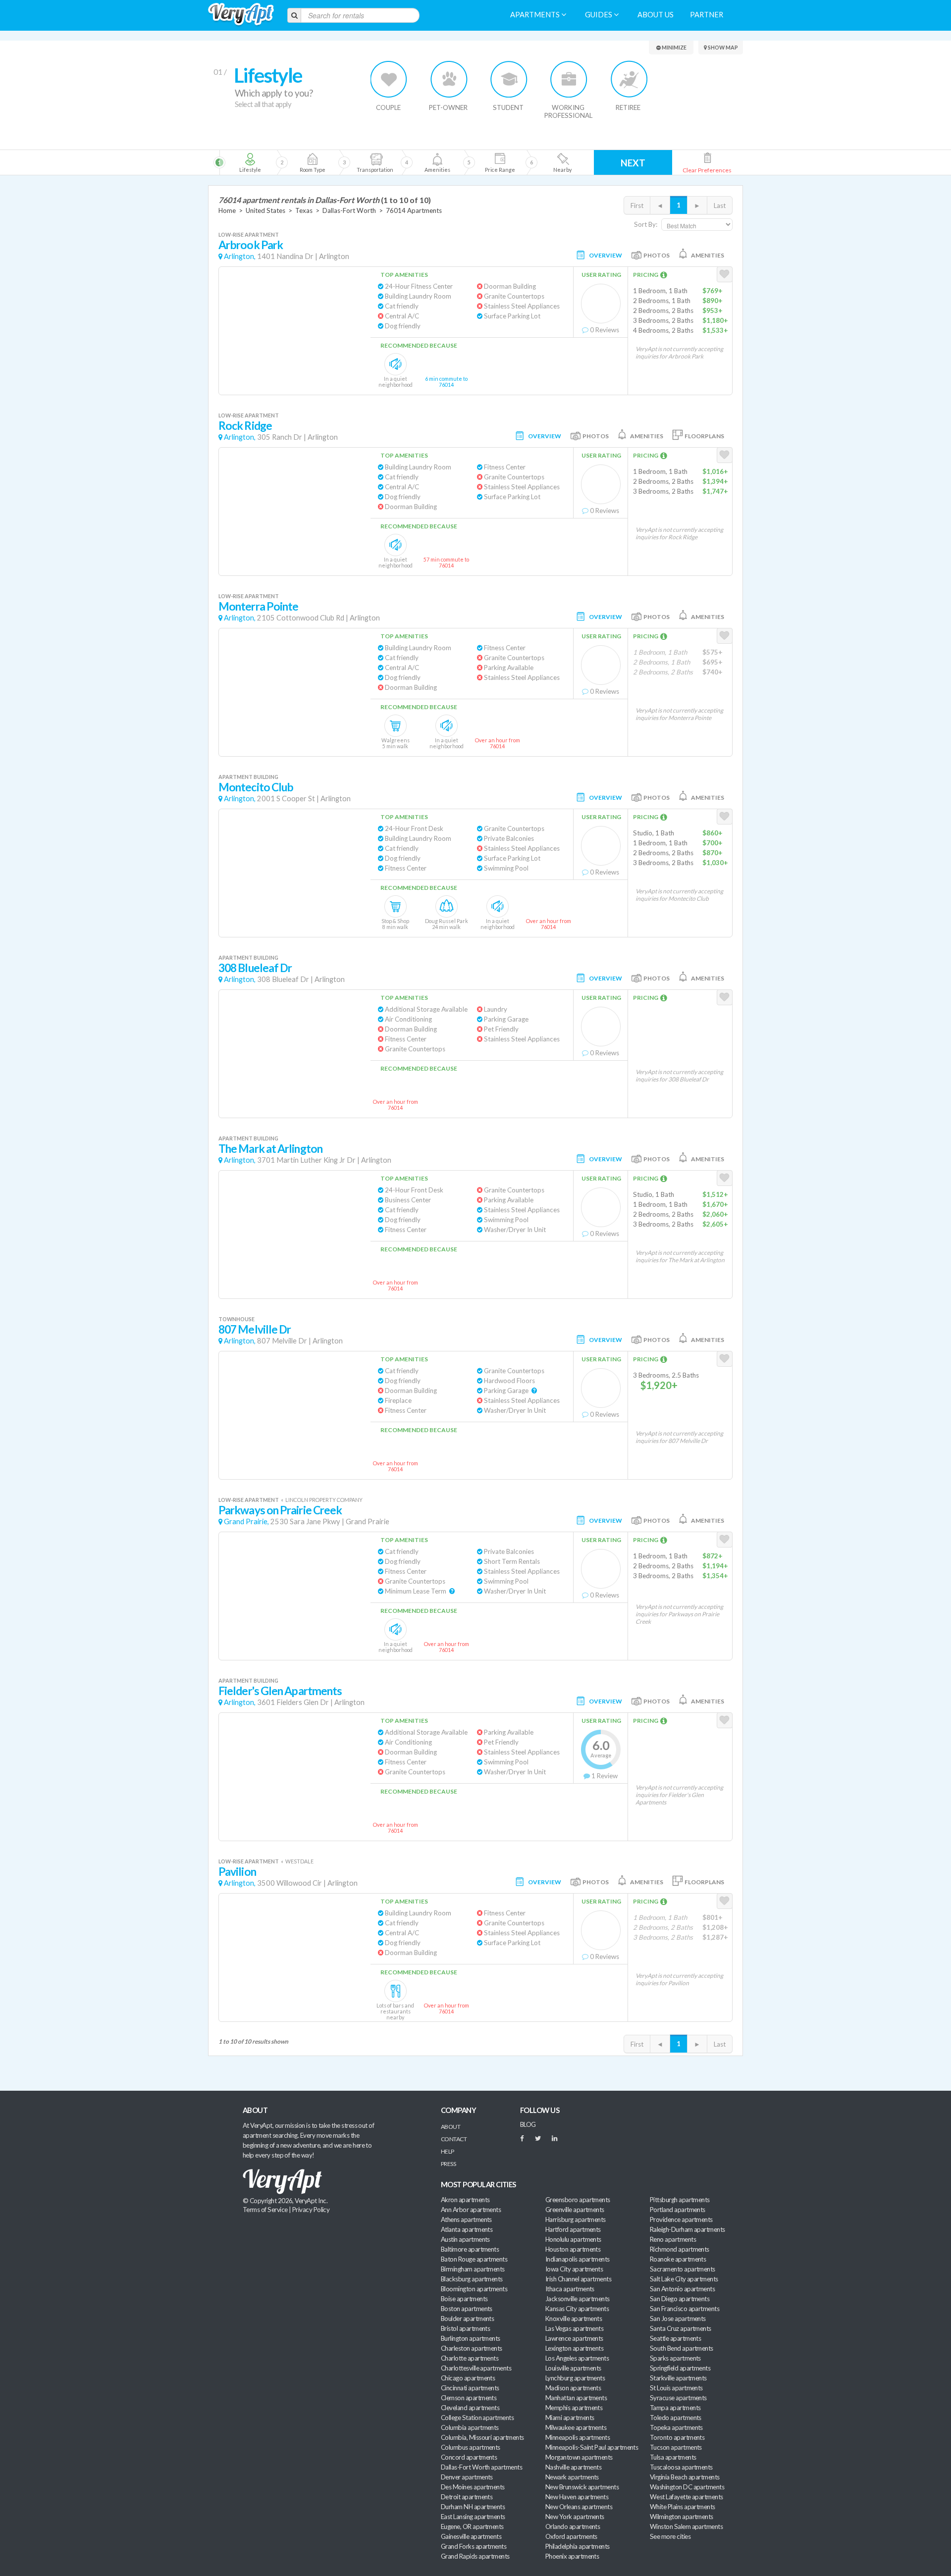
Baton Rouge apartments (474, 2259)
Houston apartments (573, 2249)
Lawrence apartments (574, 2338)
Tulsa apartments (673, 2457)
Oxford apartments (571, 2536)
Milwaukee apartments (576, 2427)
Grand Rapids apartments (475, 2556)
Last (720, 206)
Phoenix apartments (572, 2556)
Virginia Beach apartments (685, 2477)
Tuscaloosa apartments (681, 2467)
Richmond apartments (680, 2249)
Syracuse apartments (678, 2398)
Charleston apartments (472, 2348)
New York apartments (575, 2517)
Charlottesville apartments (476, 2368)
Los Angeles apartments (577, 2358)
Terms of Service (265, 2210)
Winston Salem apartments (686, 2526)
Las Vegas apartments (574, 2328)
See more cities (670, 2536)
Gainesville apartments (471, 2536)
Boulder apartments (467, 2318)
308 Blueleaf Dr (255, 968)
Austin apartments (465, 2239)
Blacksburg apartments (472, 2279)
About (450, 2127)
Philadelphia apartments (578, 2546)
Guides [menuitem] (599, 15)
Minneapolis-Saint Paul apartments (592, 2447)
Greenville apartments (575, 2210)
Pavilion (237, 1872)
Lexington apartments (574, 2348)
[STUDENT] (509, 79)
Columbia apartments (470, 2427)
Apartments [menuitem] (536, 15)
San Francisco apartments (685, 2309)
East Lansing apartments (473, 2517)
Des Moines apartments (473, 2487)
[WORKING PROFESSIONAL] (569, 79)
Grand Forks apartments (474, 2546)
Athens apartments (466, 2219)
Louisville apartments (573, 2368)
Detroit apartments (467, 2497)
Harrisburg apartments (576, 2219)
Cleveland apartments (470, 2408)
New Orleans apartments (579, 2507)
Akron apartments (465, 2200)
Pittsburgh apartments (680, 2200)
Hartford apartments (573, 2229)
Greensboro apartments (578, 2200)
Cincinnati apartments (470, 2388)
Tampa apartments (675, 2408)
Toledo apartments (676, 2418)
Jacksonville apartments (578, 2299)
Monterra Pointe (258, 606)
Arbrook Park (251, 245)
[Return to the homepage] (241, 15)
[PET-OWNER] (449, 79)
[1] (250, 162)
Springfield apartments (680, 2368)
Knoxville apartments (574, 2318)
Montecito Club (256, 787)
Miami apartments (570, 2418)
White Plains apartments (683, 2507)
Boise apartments (464, 2299)
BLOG (528, 2124)
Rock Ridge (245, 426)
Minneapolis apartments (578, 2437)
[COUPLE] (389, 79)
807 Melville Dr (255, 1329)
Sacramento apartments (683, 2269)
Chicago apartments (468, 2378)
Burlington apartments (471, 2338)
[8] (454, 162)
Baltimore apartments (470, 2249)
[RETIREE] (629, 79)
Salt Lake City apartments (684, 2279)
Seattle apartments (675, 2338)
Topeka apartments (676, 2427)
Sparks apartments (675, 2358)
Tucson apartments (676, 2447)
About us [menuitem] (656, 15)
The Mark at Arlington (270, 1149)
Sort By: (646, 224)
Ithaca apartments (570, 2289)
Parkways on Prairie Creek (280, 1510)
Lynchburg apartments (575, 2378)
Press (448, 2164)
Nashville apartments (573, 2467)
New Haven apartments (577, 2497)
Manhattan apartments (576, 2398)
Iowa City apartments (574, 2269)
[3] (312, 162)
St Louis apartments (676, 2388)
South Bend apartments (682, 2348)
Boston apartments (467, 2309)
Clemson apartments (469, 2398)
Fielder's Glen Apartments (280, 1691)
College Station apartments (477, 2418)
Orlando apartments (573, 2526)
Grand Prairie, (246, 1521)
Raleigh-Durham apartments (687, 2229)
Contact (454, 2139)
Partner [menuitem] (707, 15)
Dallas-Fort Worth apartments (481, 2467)
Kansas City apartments (577, 2309)
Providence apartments (681, 2219)
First (637, 206)
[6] (392, 162)
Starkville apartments (678, 2378)
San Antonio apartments (682, 2289)
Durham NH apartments (473, 2507)
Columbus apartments (471, 2447)
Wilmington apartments (682, 2517)
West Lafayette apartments (687, 2497)
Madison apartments (573, 2388)
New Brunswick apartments (582, 2487)
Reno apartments (673, 2239)
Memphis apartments (574, 2408)
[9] (500, 162)
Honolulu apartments (573, 2239)
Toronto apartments (677, 2437)
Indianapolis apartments (578, 2259)
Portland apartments (678, 2210)
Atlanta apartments (467, 2229)
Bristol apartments (465, 2328)
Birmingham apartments (473, 2269)
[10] (562, 162)
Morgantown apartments (579, 2457)
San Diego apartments (680, 2299)
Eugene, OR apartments (472, 2526)
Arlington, (240, 256)
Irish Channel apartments (578, 2279)
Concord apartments (469, 2457)
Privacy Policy (311, 2210)
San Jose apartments (678, 2318)
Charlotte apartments (470, 2358)
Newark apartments (572, 2477)
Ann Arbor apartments (471, 2210)
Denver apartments (467, 2477)
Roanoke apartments (678, 2259)
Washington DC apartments (687, 2487)
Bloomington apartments (474, 2289)
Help (448, 2151)
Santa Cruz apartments (681, 2328)
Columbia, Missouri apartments (482, 2437)
